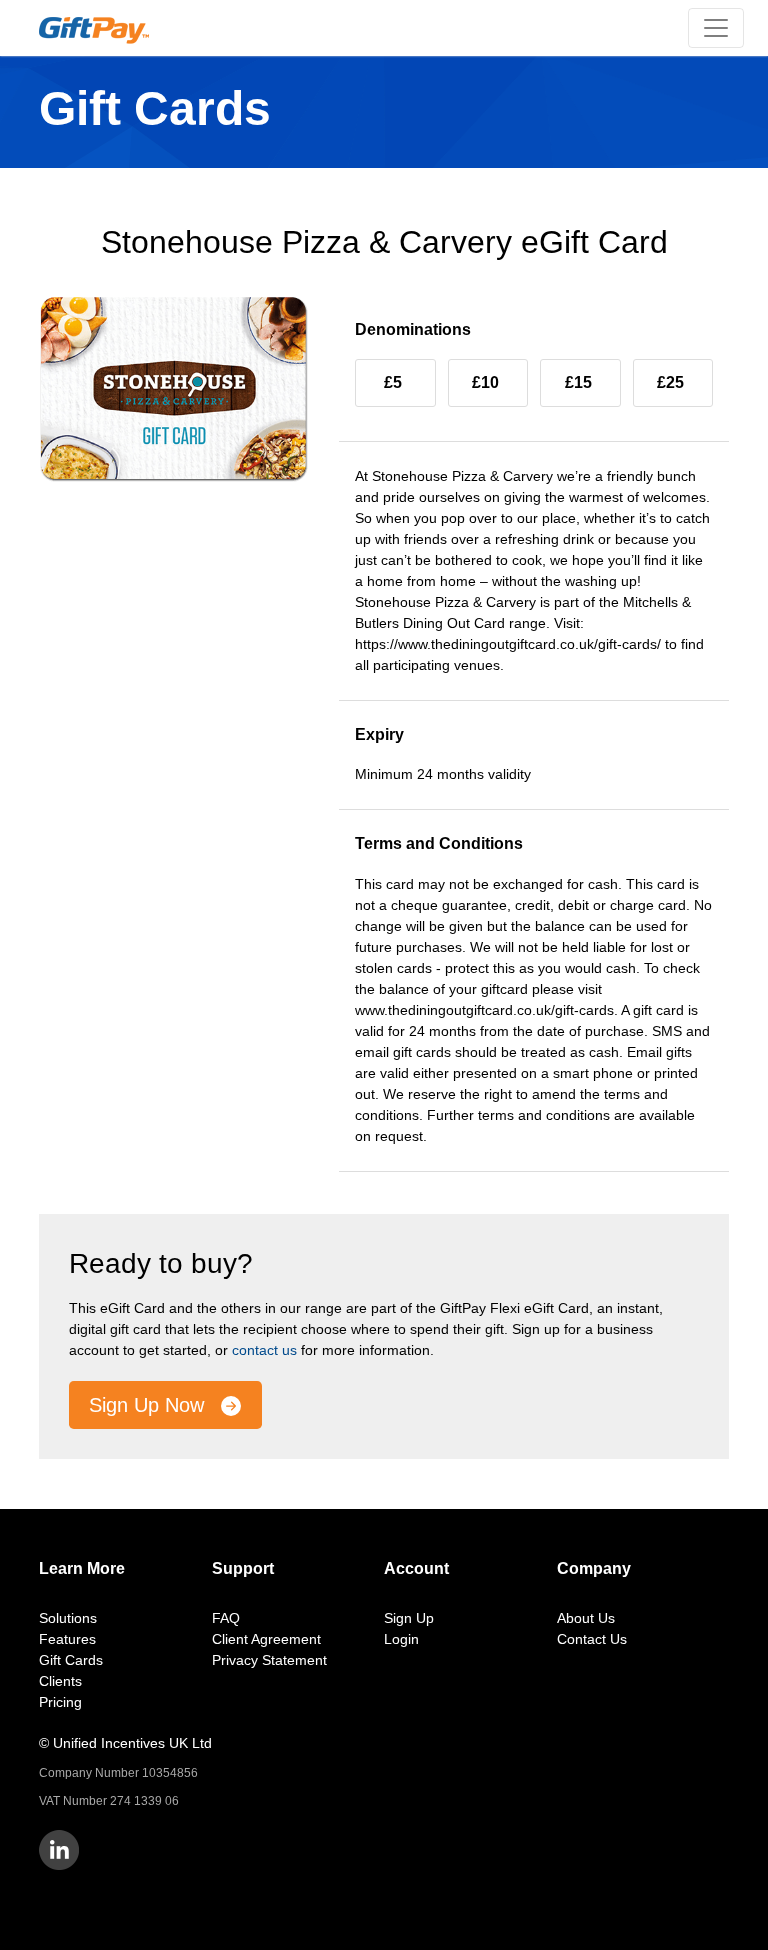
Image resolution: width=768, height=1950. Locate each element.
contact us (264, 1350)
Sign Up (409, 1618)
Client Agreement (266, 1639)
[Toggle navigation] (716, 28)
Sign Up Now (149, 1405)
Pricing (60, 1702)
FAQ (226, 1618)
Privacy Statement (269, 1660)
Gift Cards (71, 1660)
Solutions (68, 1618)
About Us (586, 1618)
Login (401, 1639)
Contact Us (592, 1639)
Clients (60, 1681)
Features (67, 1639)
